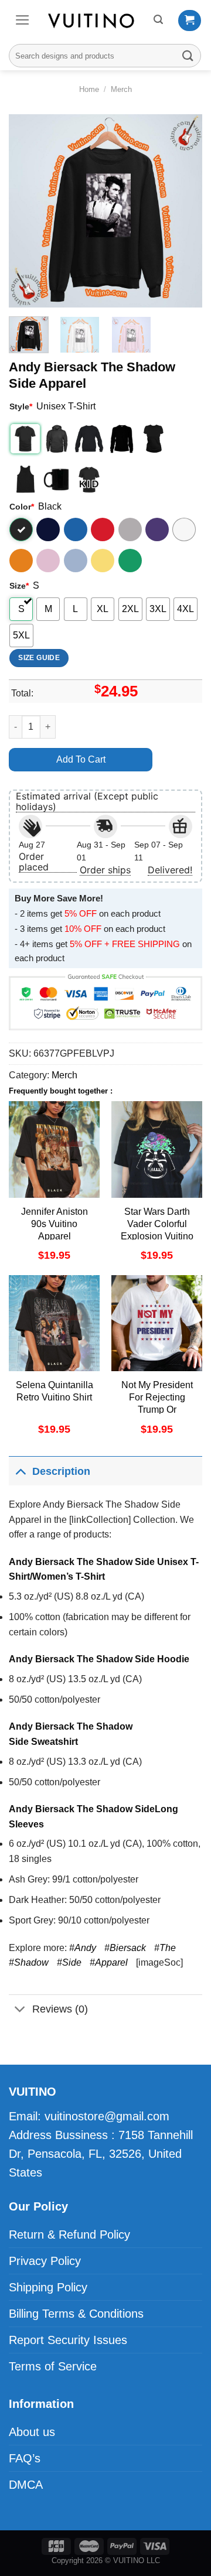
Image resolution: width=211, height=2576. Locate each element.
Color (22, 507)
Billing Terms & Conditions (76, 2314)
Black (21, 529)
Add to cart (81, 759)
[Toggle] (20, 1471)
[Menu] (23, 20)
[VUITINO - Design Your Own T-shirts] (92, 21)
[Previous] (28, 211)
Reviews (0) (60, 2009)
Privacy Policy (45, 2261)
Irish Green (130, 561)
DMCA (26, 2485)
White (184, 529)
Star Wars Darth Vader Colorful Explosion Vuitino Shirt (157, 1230)
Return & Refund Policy (69, 2235)
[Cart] (190, 21)
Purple (157, 529)
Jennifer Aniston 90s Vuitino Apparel (55, 1224)
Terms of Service (53, 2366)
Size (19, 586)
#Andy (83, 1948)
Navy (48, 529)
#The (165, 1948)
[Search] (158, 20)
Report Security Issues (68, 2340)
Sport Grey (130, 529)
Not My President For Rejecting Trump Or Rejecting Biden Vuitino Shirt (157, 1409)
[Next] (183, 211)
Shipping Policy (48, 2287)
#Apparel (109, 1962)
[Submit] (188, 55)
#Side (69, 1962)
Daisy (103, 561)
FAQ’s (25, 2458)
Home (89, 89)
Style (21, 406)
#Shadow (29, 1962)
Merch (121, 89)
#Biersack (125, 1948)
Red (103, 529)
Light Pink (48, 561)
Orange (21, 561)
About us (32, 2432)
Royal (76, 529)
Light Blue (76, 561)
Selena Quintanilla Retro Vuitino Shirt (55, 1391)
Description (61, 1471)
